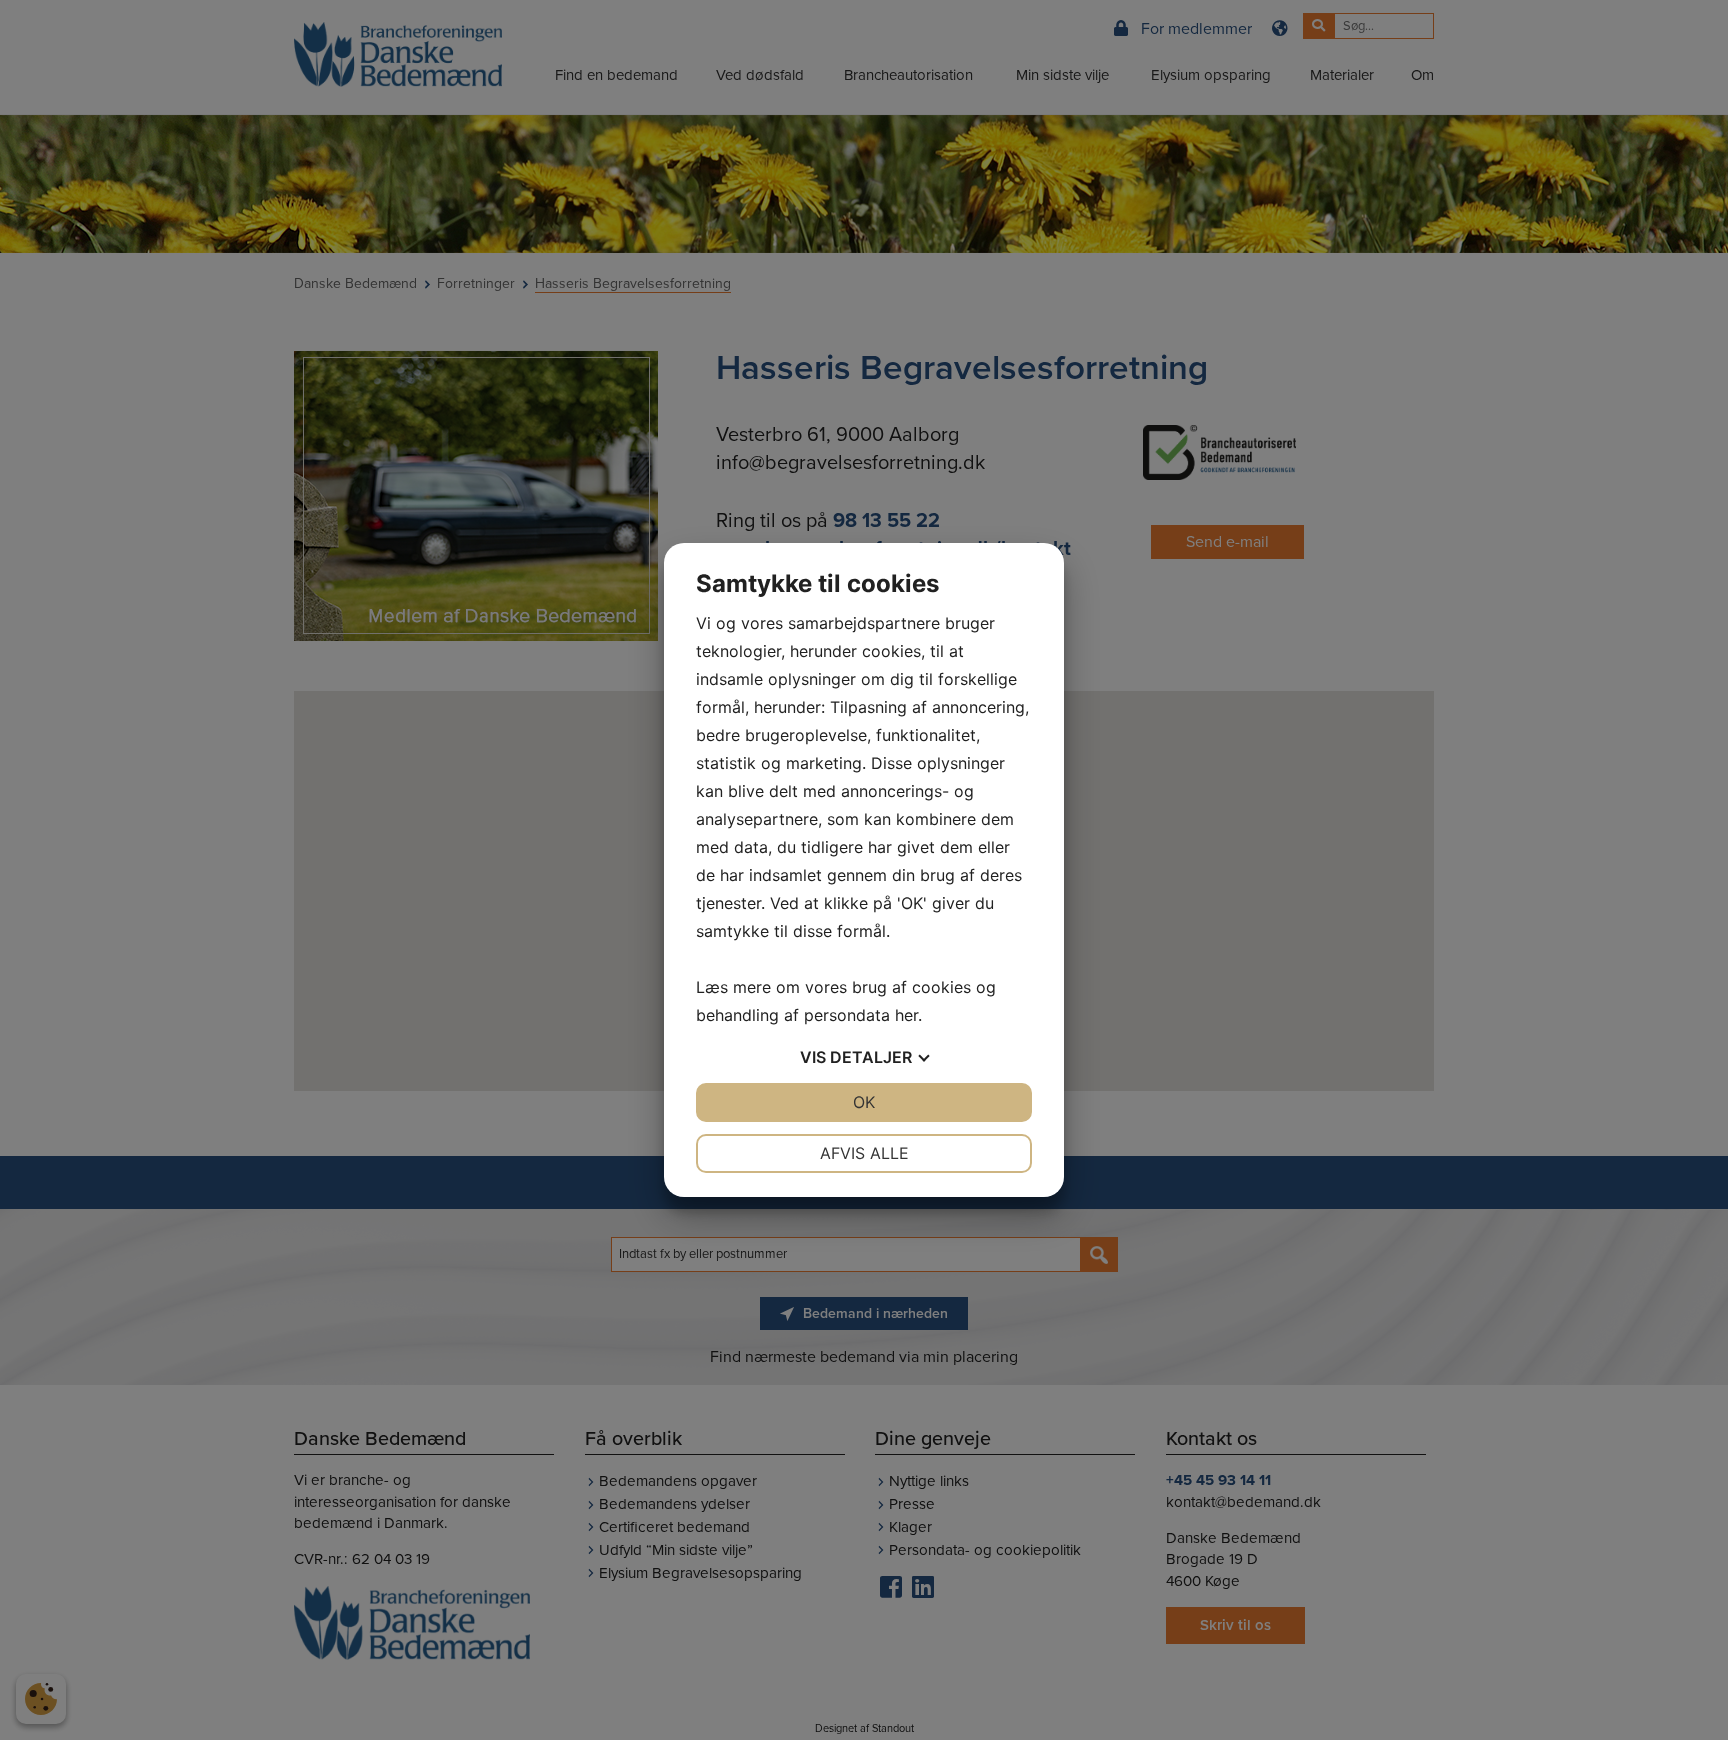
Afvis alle (864, 1153)
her (906, 1015)
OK (864, 1102)
